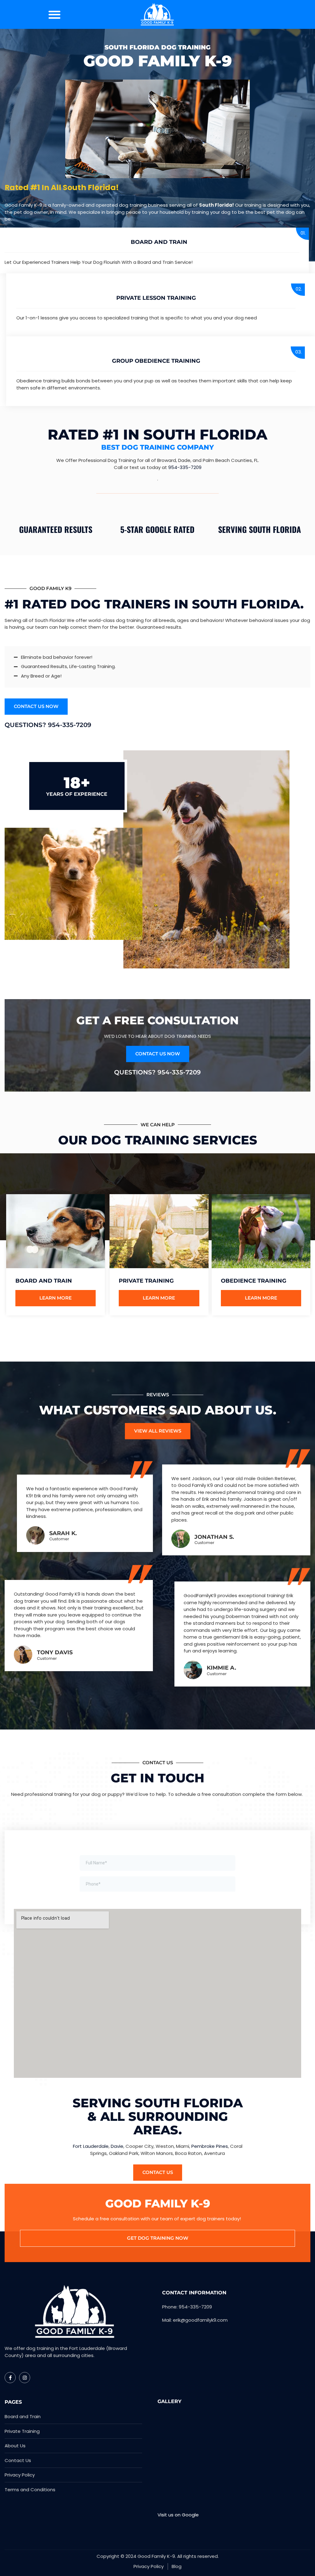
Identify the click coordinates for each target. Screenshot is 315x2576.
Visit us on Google (178, 2515)
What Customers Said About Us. (158, 1410)
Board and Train (159, 242)
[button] (55, 14)
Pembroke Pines (210, 2146)
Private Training (146, 1281)
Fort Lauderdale (91, 2146)
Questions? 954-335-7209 (48, 725)
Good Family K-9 (158, 61)
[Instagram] (25, 2378)
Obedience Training (254, 1281)
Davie (117, 2146)
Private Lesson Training (156, 298)
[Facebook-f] (10, 2378)
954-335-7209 (185, 467)
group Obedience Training (156, 361)
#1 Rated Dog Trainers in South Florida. (154, 604)
